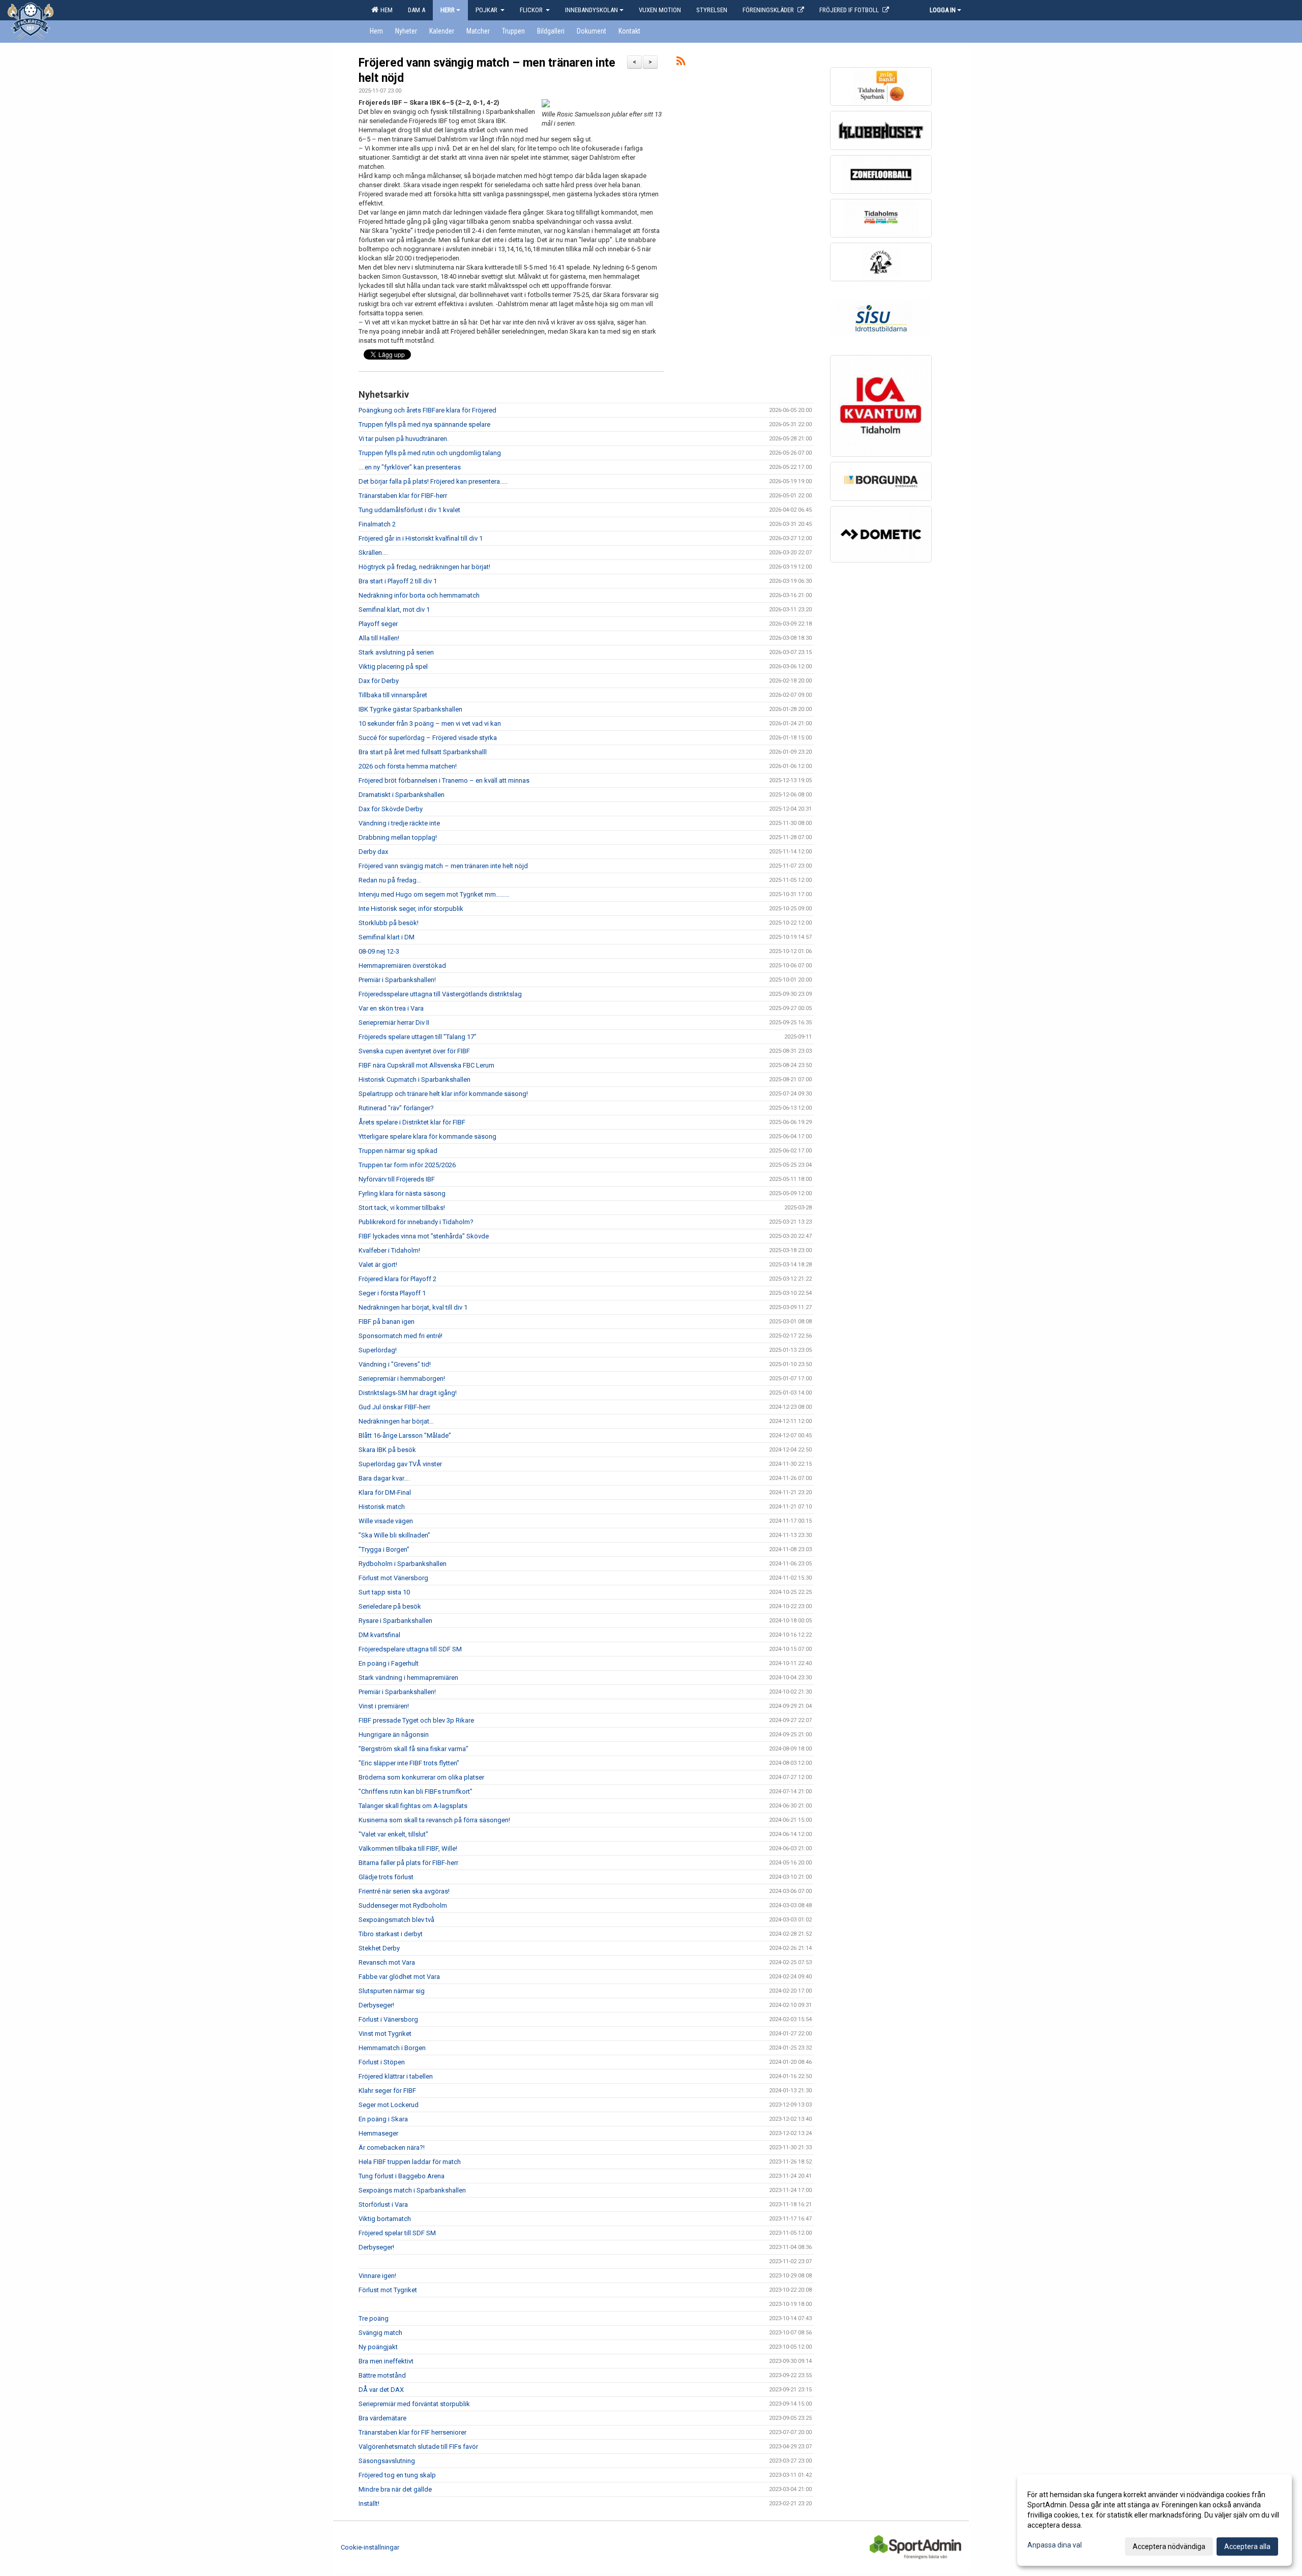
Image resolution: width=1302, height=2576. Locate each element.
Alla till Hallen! (379, 638)
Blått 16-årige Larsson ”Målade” (405, 1435)
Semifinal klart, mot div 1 (394, 610)
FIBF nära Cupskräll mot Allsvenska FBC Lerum (426, 1065)
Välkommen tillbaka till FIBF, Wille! (408, 1848)
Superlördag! (378, 1350)
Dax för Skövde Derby (391, 809)
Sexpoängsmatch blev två (396, 1920)
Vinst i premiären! (384, 1706)
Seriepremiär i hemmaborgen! (402, 1379)
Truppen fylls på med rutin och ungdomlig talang (430, 453)
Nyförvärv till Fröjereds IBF (397, 1179)
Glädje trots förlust (386, 1877)
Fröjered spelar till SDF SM (397, 2233)
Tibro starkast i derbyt (391, 1934)
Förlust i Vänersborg (388, 2019)
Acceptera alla (1247, 2547)
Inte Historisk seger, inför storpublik (411, 909)
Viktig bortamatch (385, 2219)
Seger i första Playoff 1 (392, 1293)
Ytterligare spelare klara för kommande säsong (427, 1136)
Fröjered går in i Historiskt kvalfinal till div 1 (421, 538)
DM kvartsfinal (379, 1635)
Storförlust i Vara (383, 2204)
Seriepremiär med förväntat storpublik (414, 2404)
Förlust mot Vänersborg (393, 1578)
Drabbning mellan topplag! (398, 837)
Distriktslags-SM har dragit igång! (408, 1393)
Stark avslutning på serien (396, 652)
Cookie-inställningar (370, 2547)
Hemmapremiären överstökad (402, 966)
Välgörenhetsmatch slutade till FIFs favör (418, 2447)
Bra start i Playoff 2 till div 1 (398, 581)
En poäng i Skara (383, 2119)
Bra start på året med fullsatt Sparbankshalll (423, 752)
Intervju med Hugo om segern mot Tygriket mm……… (434, 894)
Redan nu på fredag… (390, 880)
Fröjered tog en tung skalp (397, 2475)
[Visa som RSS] (681, 63)
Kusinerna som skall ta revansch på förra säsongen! (434, 1820)
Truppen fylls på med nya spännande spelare (424, 424)
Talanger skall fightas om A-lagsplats (413, 1806)
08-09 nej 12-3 (379, 951)
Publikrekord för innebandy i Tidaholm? (416, 1222)
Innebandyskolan (591, 10)
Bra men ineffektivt (386, 2361)
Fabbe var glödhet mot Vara (399, 1977)
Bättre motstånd (382, 2375)
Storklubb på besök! (389, 923)
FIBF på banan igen (387, 1322)
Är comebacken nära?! (392, 2148)
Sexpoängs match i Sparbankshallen (412, 2190)
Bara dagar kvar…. (384, 1478)
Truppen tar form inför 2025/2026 (407, 1165)
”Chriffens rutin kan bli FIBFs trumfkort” (416, 1792)
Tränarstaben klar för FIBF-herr (403, 496)
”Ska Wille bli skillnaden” (394, 1535)
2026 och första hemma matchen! (408, 766)
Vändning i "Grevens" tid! (395, 1364)
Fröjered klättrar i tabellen (396, 2076)
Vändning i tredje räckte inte (399, 823)
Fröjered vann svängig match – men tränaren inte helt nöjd (443, 866)
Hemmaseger (378, 2133)
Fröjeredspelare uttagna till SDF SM (410, 1649)
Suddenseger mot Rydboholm (403, 1905)
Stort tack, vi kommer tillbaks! (402, 1208)
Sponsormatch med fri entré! (401, 1336)
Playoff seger (378, 624)
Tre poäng (374, 2318)
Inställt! (369, 2504)
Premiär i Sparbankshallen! (397, 980)
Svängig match (380, 2333)
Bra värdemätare (382, 2418)
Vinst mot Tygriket (385, 2034)
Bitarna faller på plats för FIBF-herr (408, 1863)
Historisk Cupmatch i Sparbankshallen (415, 1079)
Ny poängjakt (378, 2347)
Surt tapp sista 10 (384, 1592)
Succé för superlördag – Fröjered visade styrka (428, 738)
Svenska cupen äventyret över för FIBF (414, 1051)
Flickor (532, 10)
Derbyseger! (376, 2005)
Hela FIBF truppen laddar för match (410, 2162)
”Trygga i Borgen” (384, 1549)
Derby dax (373, 852)
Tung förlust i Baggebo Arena (402, 2176)
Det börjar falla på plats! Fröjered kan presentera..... (433, 481)
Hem (385, 10)
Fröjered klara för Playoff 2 (397, 1279)
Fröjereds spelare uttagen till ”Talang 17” (418, 1037)
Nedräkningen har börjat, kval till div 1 (413, 1307)
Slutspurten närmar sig (392, 1991)
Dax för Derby (379, 681)
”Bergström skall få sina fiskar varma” (413, 1749)
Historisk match (382, 1507)
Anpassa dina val (1055, 2545)
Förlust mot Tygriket (388, 2290)
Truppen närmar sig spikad (398, 1151)
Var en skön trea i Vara (391, 1008)
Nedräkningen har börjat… (396, 1421)
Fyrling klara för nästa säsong (402, 1193)
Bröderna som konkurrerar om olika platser (421, 1777)
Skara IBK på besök (387, 1450)
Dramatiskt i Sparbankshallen (402, 795)
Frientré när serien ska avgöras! (404, 1891)
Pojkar (487, 10)
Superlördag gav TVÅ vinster (400, 1464)
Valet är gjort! (378, 1265)
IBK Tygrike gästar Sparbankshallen (410, 709)
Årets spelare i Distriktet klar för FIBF (412, 1122)
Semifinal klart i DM (387, 937)
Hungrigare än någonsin (394, 1735)
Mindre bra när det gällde (395, 2489)
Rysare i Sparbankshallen (395, 1621)
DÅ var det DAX (381, 2390)
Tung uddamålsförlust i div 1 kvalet (409, 510)
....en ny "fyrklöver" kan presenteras (410, 467)
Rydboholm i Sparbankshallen (403, 1564)
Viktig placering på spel (393, 667)
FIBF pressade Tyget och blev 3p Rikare (416, 1720)
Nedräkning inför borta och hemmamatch (419, 595)
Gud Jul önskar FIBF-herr (394, 1407)
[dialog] (1155, 2520)
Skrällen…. (373, 553)
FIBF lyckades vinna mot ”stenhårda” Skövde (424, 1236)
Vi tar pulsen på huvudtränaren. (404, 439)
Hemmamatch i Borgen (392, 2048)
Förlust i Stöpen (382, 2062)
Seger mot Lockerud (389, 2105)
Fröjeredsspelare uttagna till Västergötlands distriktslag (440, 994)
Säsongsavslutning (387, 2461)
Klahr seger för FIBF (387, 2091)
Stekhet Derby (379, 1948)
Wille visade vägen (386, 1521)
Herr (448, 10)
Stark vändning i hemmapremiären (408, 1678)
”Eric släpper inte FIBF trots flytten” (409, 1763)
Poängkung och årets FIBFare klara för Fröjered (427, 410)
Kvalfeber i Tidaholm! (389, 1250)
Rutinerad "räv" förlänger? (396, 1108)
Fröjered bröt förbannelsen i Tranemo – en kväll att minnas (444, 780)
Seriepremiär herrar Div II (394, 1023)
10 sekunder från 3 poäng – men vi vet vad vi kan (430, 723)
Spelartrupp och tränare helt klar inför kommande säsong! (443, 1094)
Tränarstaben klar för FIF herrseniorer (412, 2432)
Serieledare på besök (390, 1606)
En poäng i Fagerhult (389, 1663)
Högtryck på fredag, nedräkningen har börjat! (424, 567)
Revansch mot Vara (387, 1962)
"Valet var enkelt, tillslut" (393, 1834)
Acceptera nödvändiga (1169, 2547)
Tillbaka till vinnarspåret (393, 695)
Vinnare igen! (377, 2276)
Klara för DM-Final (385, 1492)
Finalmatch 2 (377, 524)
